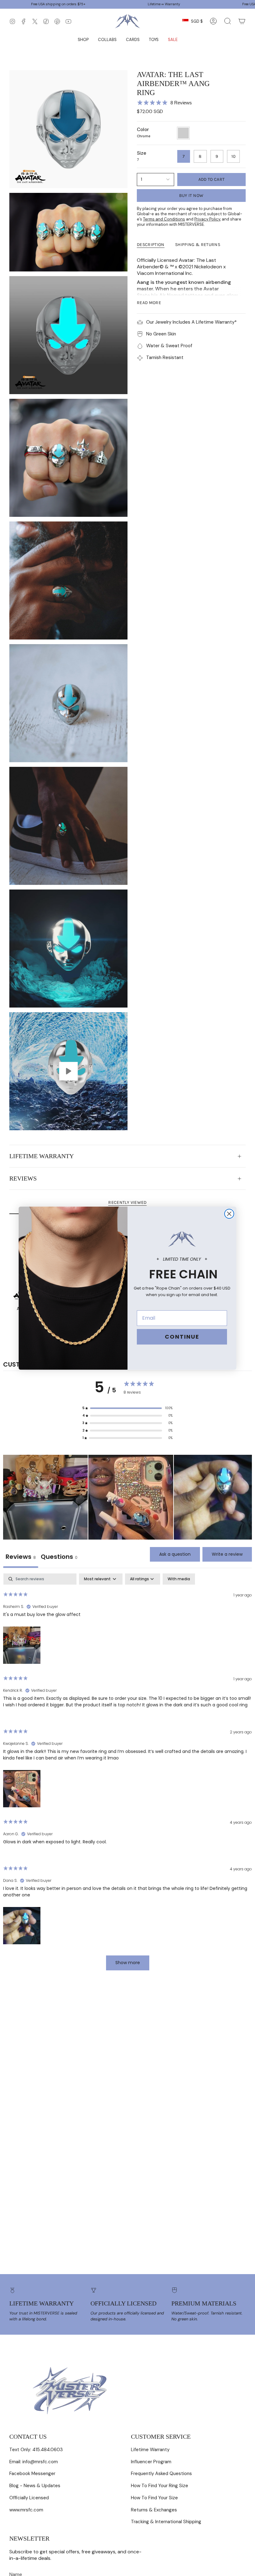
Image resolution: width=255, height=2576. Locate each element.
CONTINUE (182, 1337)
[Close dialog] (229, 1214)
